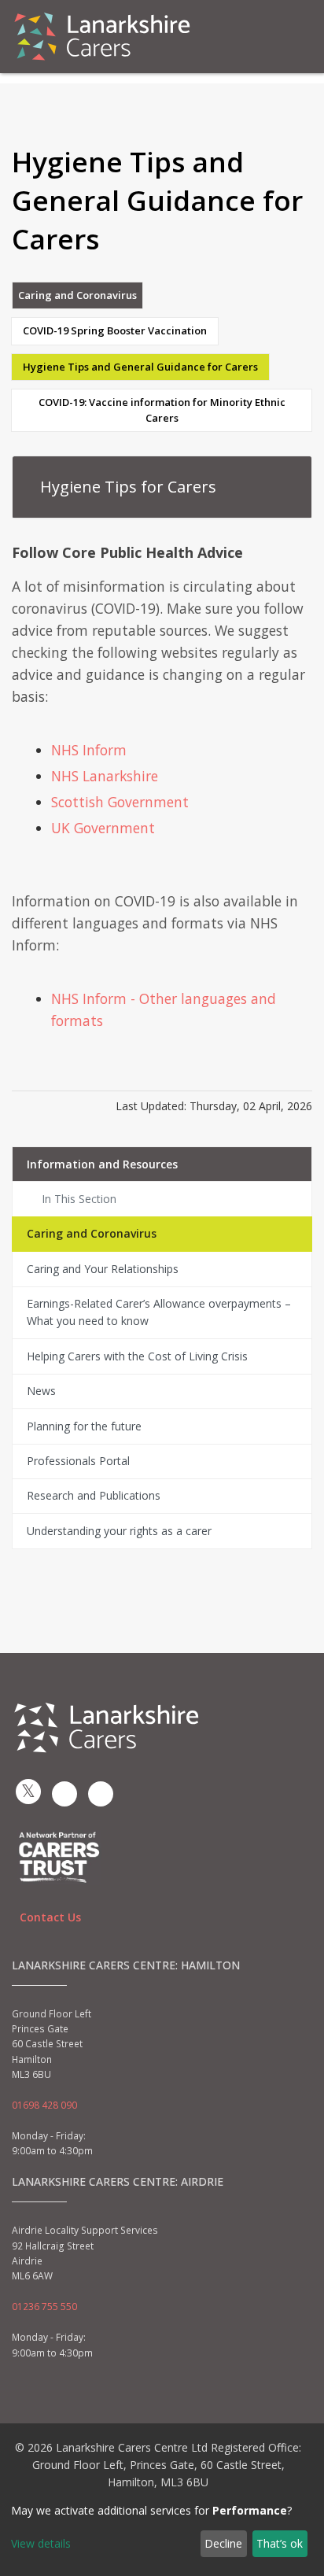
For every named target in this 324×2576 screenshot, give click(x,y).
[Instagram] (101, 1794)
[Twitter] (28, 1792)
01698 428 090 (44, 2105)
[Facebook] (64, 1794)
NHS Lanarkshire (105, 776)
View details (41, 2543)
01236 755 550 (44, 2307)
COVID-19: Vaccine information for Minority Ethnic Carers (162, 410)
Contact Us (50, 1917)
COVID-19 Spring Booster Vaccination (115, 330)
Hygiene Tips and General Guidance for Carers (140, 367)
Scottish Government (120, 802)
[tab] (162, 487)
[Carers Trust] (59, 1856)
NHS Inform (89, 750)
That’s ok (280, 2543)
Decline (223, 2543)
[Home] (102, 37)
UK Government (103, 828)
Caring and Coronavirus (77, 295)
